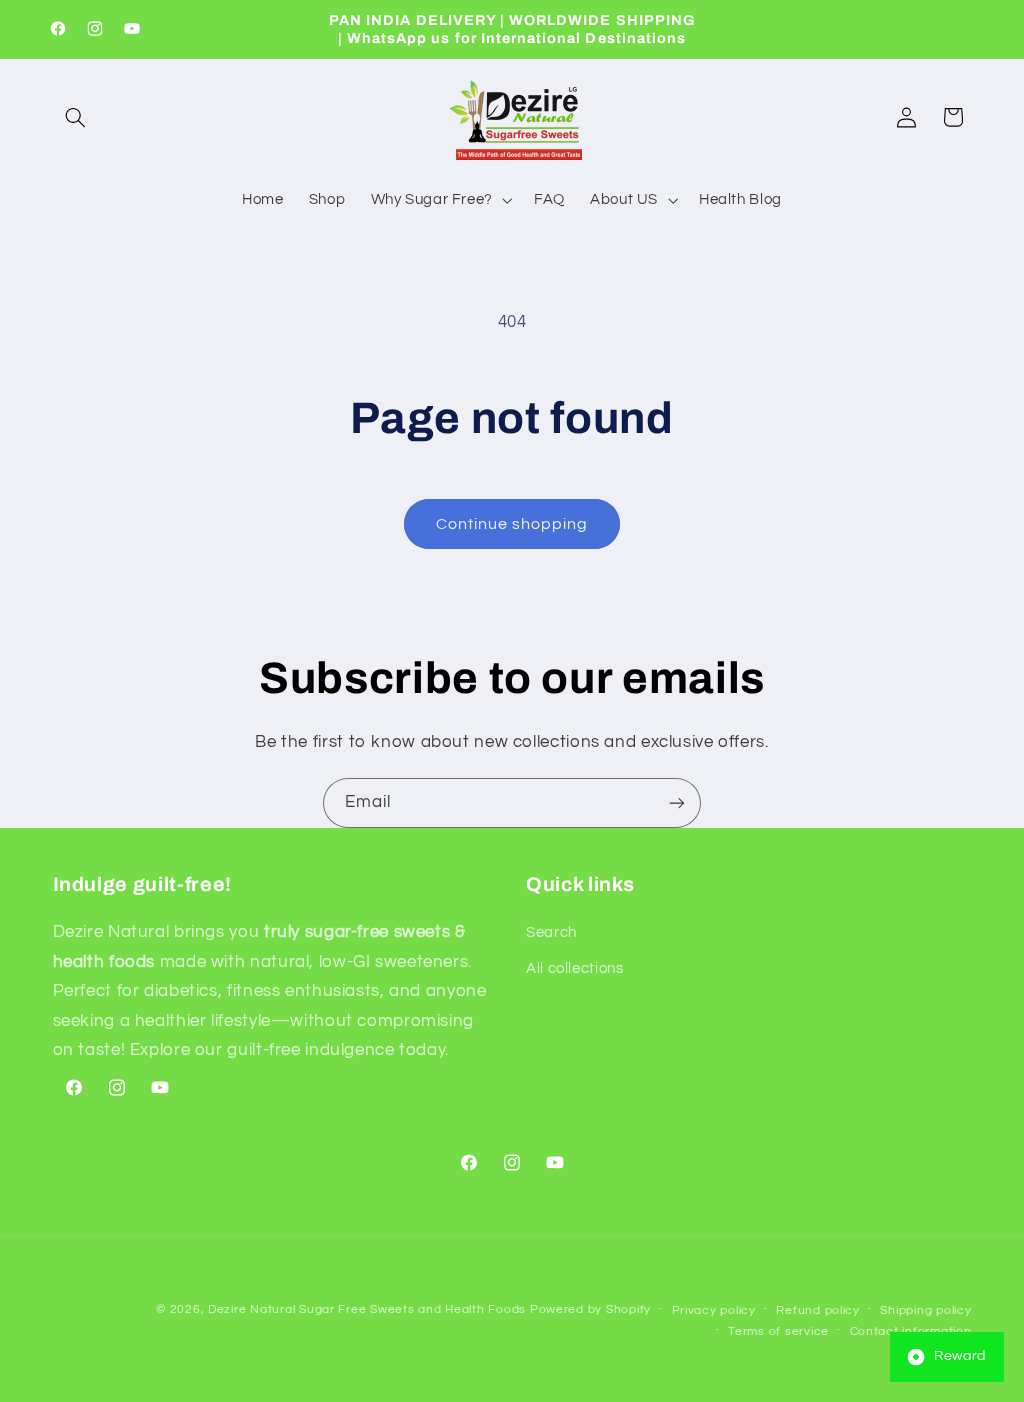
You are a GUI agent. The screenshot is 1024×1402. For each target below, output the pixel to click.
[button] (76, 117)
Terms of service (778, 1331)
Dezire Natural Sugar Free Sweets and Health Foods (367, 1309)
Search (551, 932)
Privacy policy (714, 1310)
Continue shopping (512, 524)
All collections (574, 968)
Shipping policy (925, 1310)
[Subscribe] (677, 802)
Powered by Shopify (590, 1309)
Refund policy (818, 1310)
